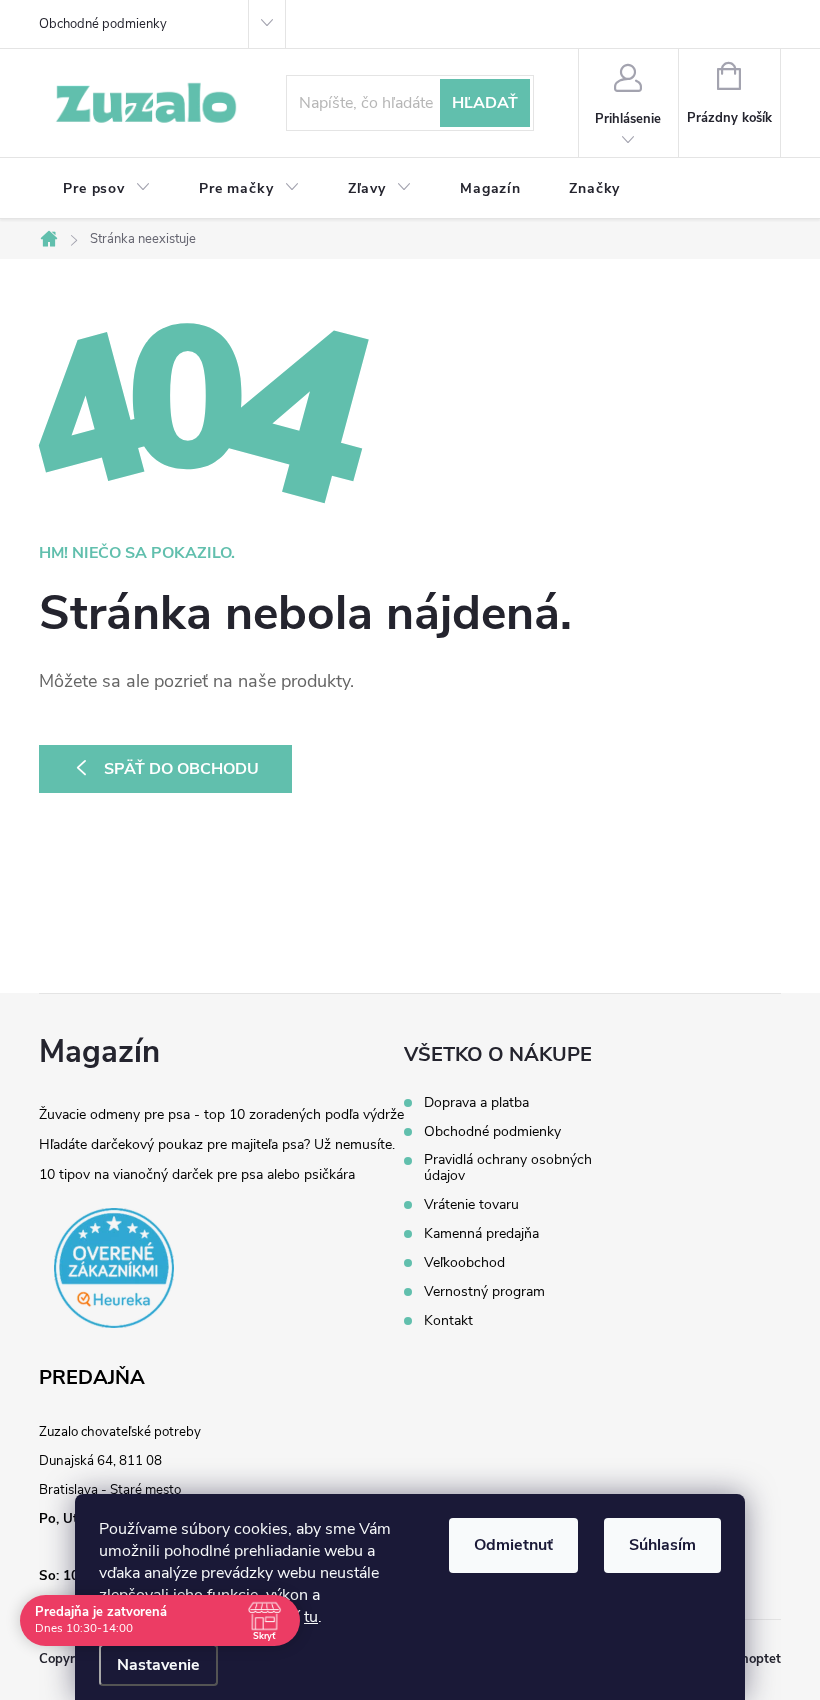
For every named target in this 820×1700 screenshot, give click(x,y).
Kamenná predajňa (481, 1234)
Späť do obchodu (181, 769)
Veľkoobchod (464, 1263)
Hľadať (485, 103)
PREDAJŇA (92, 1378)
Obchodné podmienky (103, 24)
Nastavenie (158, 1665)
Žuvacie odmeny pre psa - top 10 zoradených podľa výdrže (221, 1114)
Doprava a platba (476, 1103)
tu (311, 1617)
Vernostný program (484, 1292)
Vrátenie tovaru (471, 1205)
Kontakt (448, 1321)
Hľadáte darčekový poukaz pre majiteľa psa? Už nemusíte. (217, 1144)
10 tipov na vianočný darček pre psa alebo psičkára (197, 1174)
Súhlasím (662, 1545)
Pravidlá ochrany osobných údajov (508, 1168)
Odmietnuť (513, 1545)
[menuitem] (107, 189)
